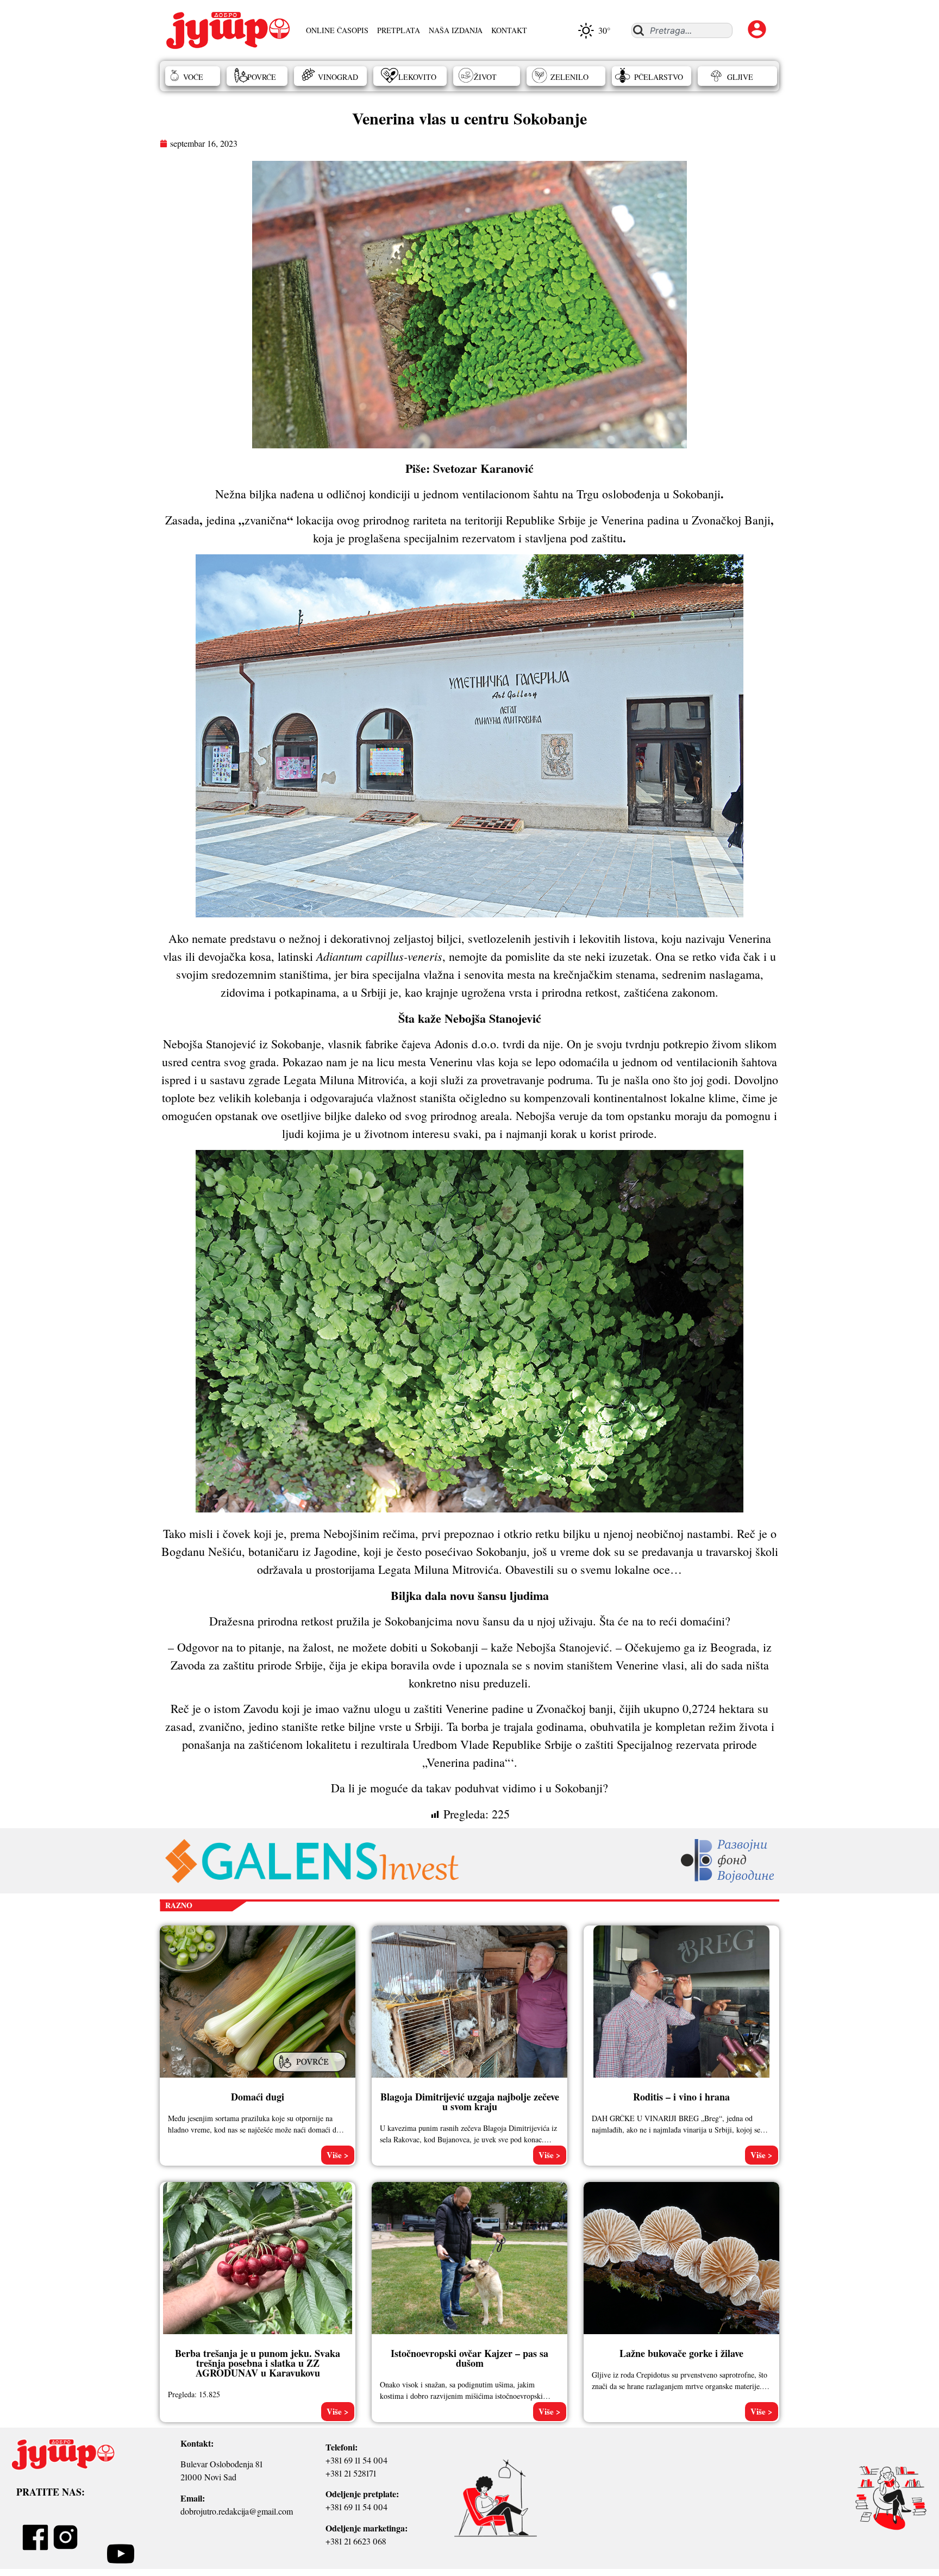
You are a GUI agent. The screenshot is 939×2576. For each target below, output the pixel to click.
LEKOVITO (417, 77)
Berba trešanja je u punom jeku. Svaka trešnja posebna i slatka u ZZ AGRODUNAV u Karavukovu (258, 2363)
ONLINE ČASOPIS (337, 30)
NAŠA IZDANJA (456, 30)
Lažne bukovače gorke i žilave (681, 2353)
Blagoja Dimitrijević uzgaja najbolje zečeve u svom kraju (470, 2102)
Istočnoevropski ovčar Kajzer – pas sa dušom (469, 2358)
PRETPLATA (399, 30)
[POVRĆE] (311, 2073)
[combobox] (682, 30)
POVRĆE (262, 77)
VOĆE (193, 77)
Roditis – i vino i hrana (681, 2097)
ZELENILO (569, 77)
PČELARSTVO (659, 77)
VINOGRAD (338, 77)
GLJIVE (740, 77)
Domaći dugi (258, 2097)
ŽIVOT (485, 77)
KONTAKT (509, 30)
